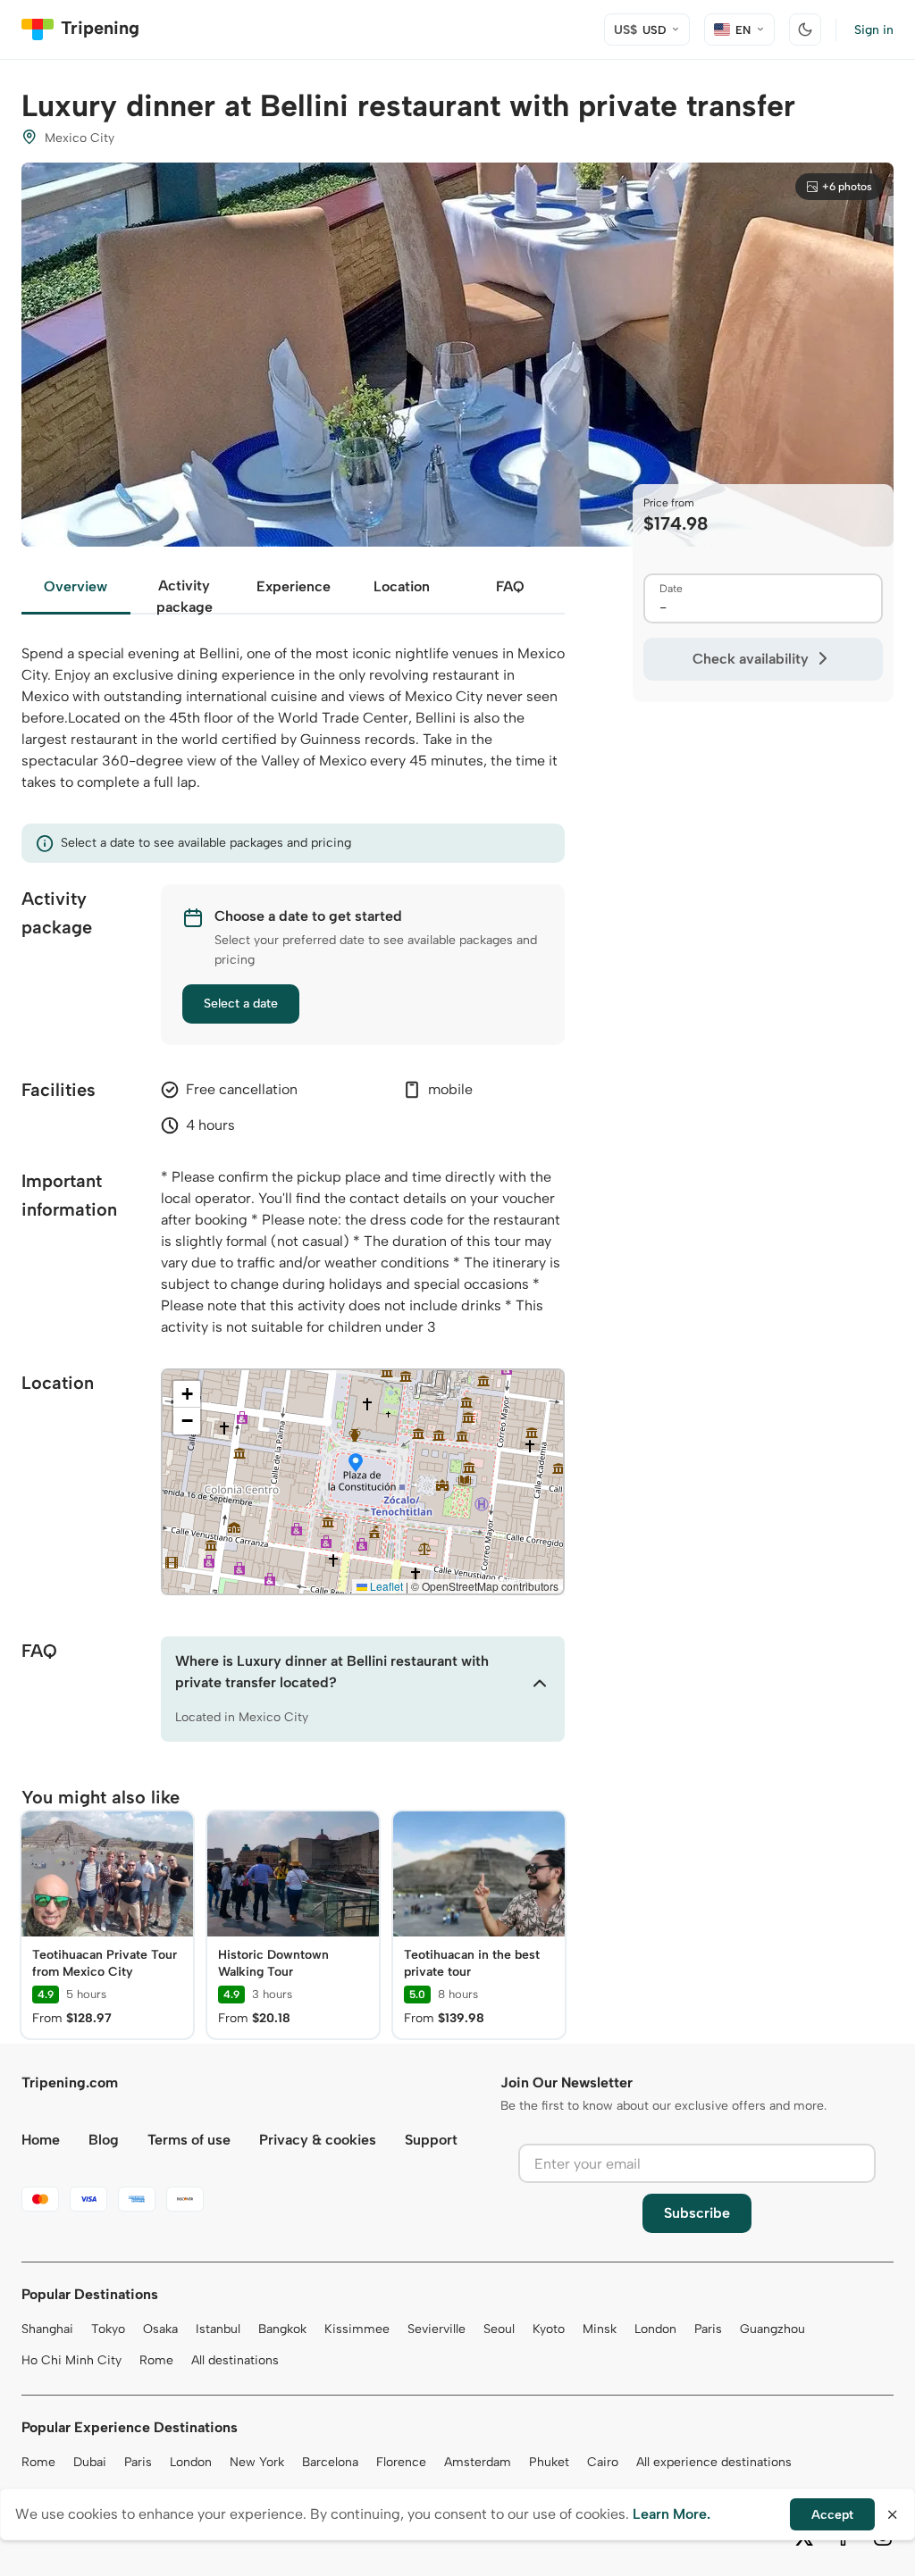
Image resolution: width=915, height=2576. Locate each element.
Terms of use (189, 2140)
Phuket (549, 2462)
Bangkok (282, 2329)
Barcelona (330, 2462)
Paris (708, 2329)
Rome (156, 2360)
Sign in (874, 30)
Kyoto (549, 2329)
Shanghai (47, 2329)
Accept (832, 2515)
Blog (104, 2140)
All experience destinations (714, 2462)
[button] (356, 1464)
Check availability (751, 659)
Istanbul (218, 2329)
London (655, 2329)
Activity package (185, 596)
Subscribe (697, 2213)
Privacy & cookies (318, 2140)
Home (41, 2140)
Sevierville (437, 2329)
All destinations (235, 2360)
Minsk (600, 2329)
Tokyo (108, 2329)
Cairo (603, 2462)
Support (431, 2140)
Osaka (160, 2329)
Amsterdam (478, 2462)
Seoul (499, 2329)
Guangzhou (772, 2329)
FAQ (510, 586)
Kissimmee (357, 2329)
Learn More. (672, 2514)
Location (402, 586)
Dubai (90, 2462)
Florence (401, 2462)
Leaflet (385, 1586)
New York (257, 2462)
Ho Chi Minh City (71, 2360)
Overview (76, 586)
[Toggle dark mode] (805, 29)
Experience (294, 586)
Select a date (241, 1004)
